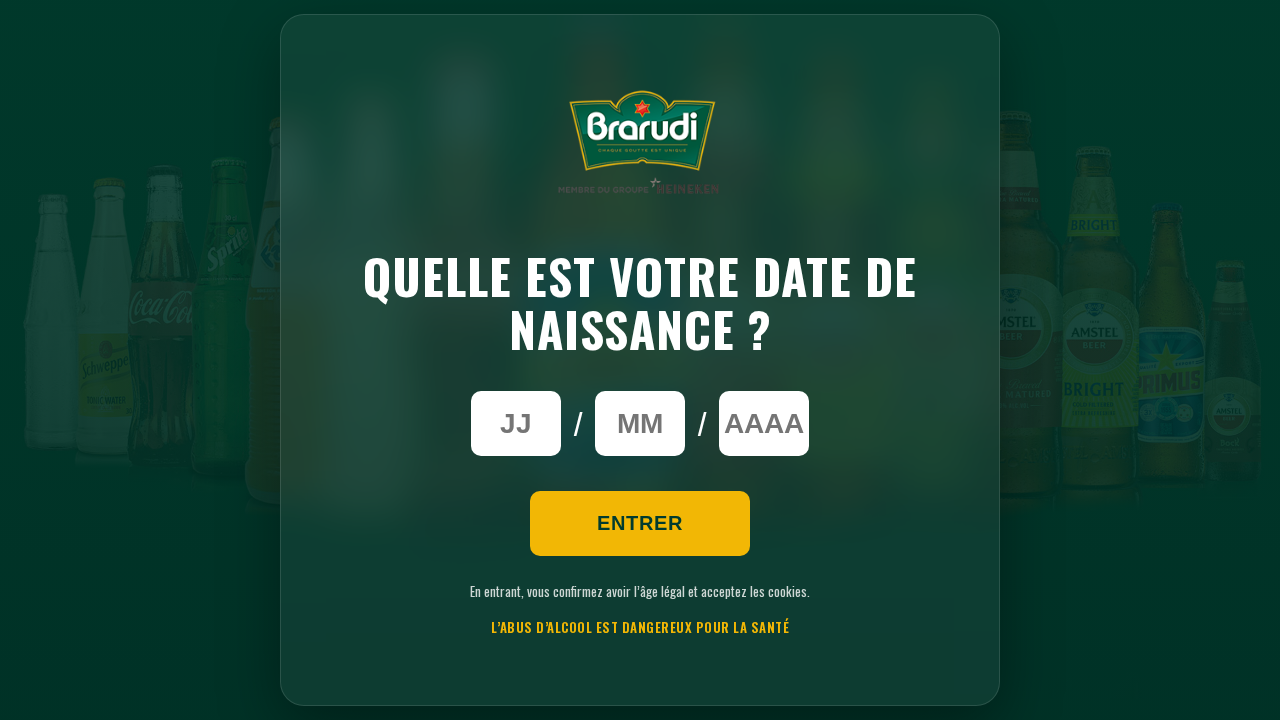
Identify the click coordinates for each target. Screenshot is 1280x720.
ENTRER (640, 523)
